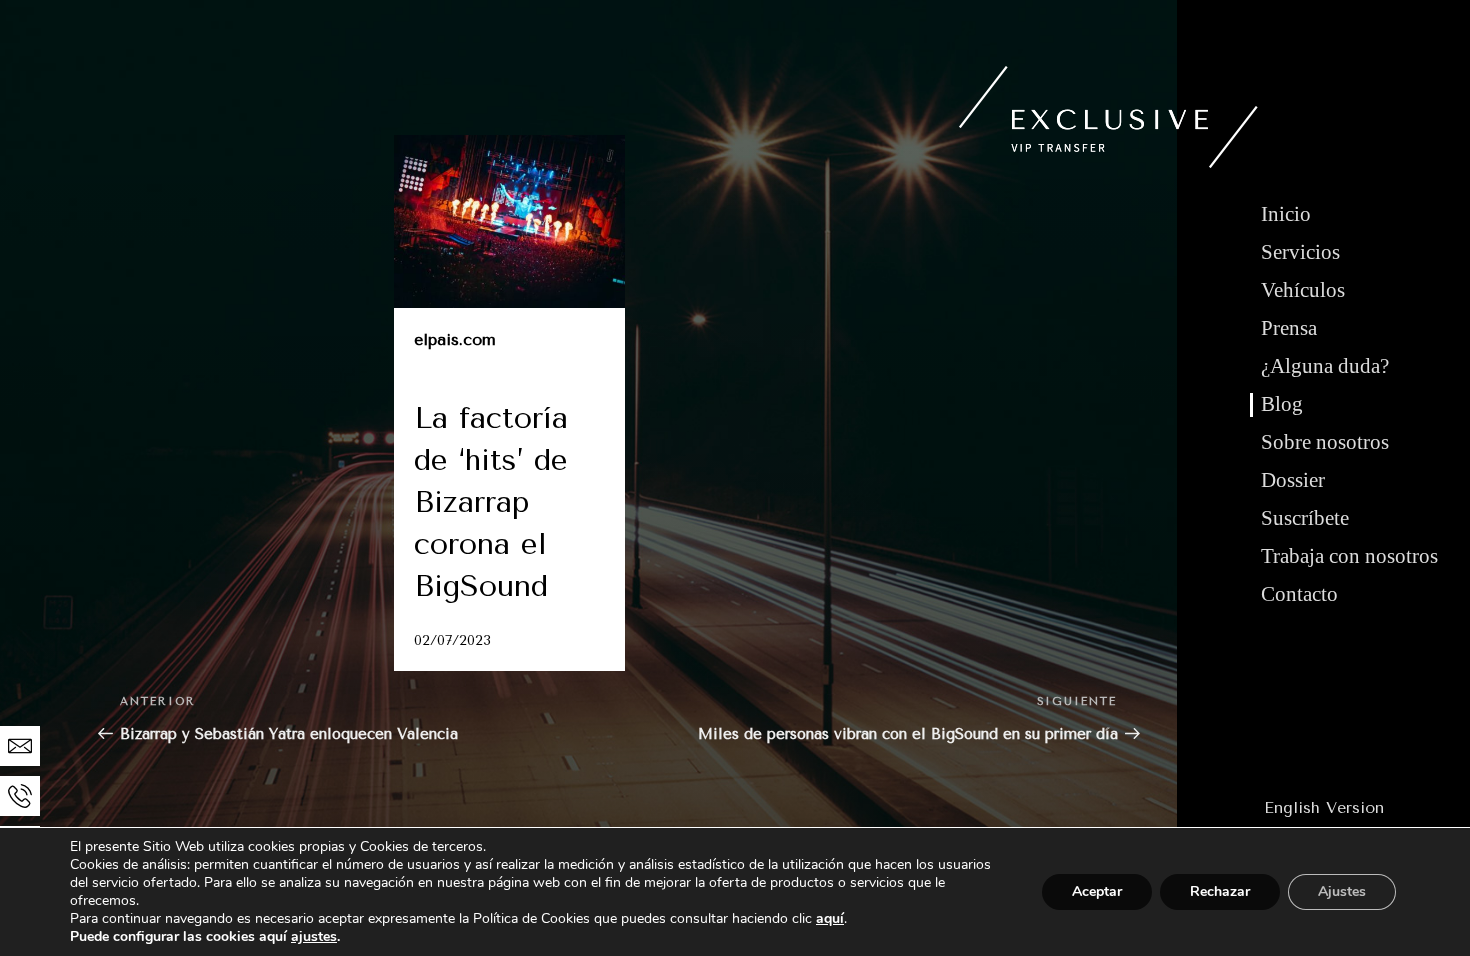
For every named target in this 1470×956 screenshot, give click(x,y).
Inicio (1286, 214)
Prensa (1289, 328)
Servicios (1300, 252)
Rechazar (1220, 891)
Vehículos (1303, 290)
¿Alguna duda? (1325, 366)
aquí (830, 918)
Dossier (1293, 480)
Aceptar (1097, 891)
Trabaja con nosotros (1349, 556)
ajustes (314, 937)
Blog (1282, 404)
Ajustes (1342, 891)
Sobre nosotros (1325, 442)
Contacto (1299, 594)
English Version (1324, 807)
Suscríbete (1305, 518)
